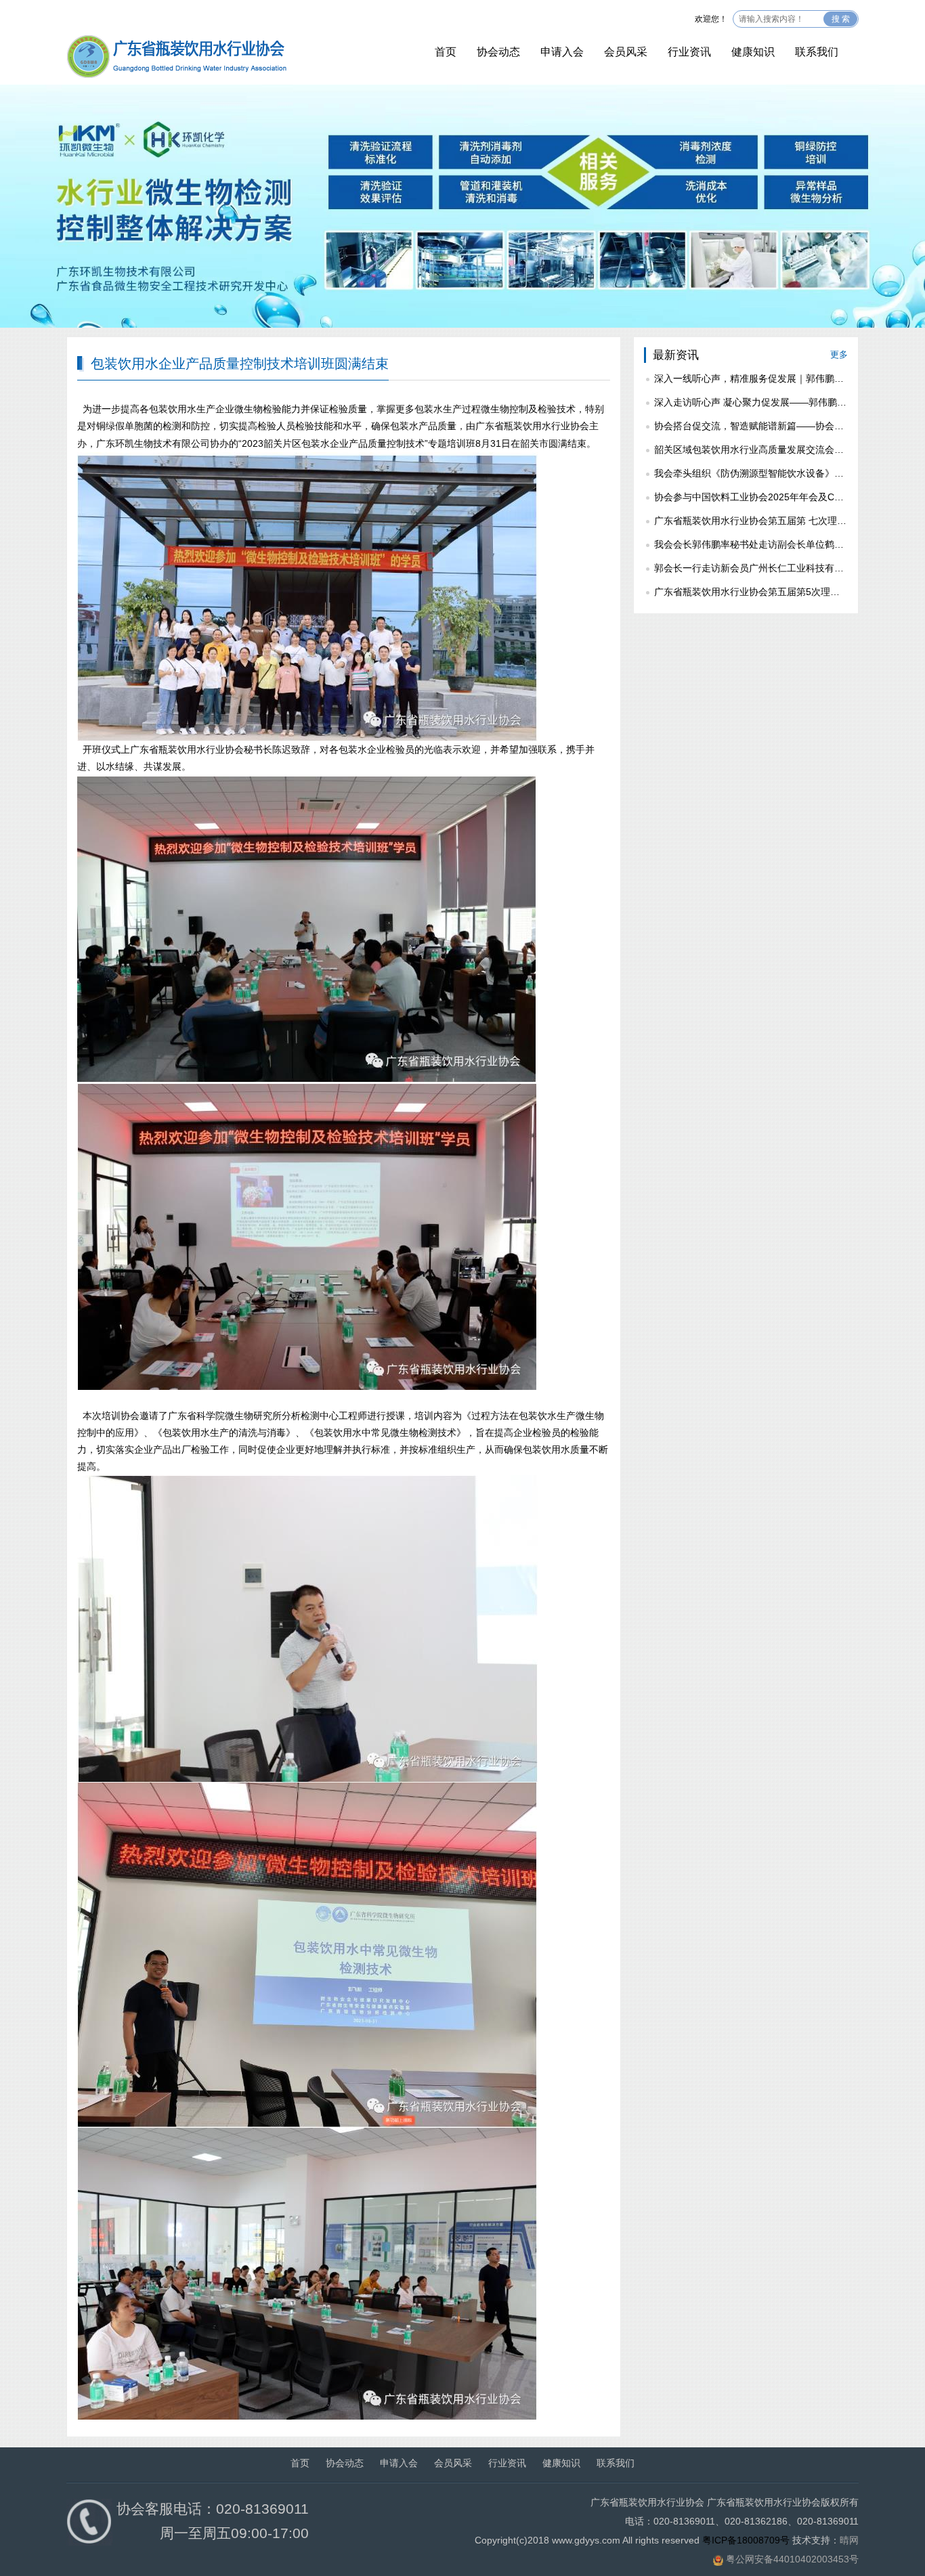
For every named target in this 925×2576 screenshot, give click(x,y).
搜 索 (841, 19)
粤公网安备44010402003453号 (792, 2559)
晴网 (849, 2540)
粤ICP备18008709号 (746, 2540)
